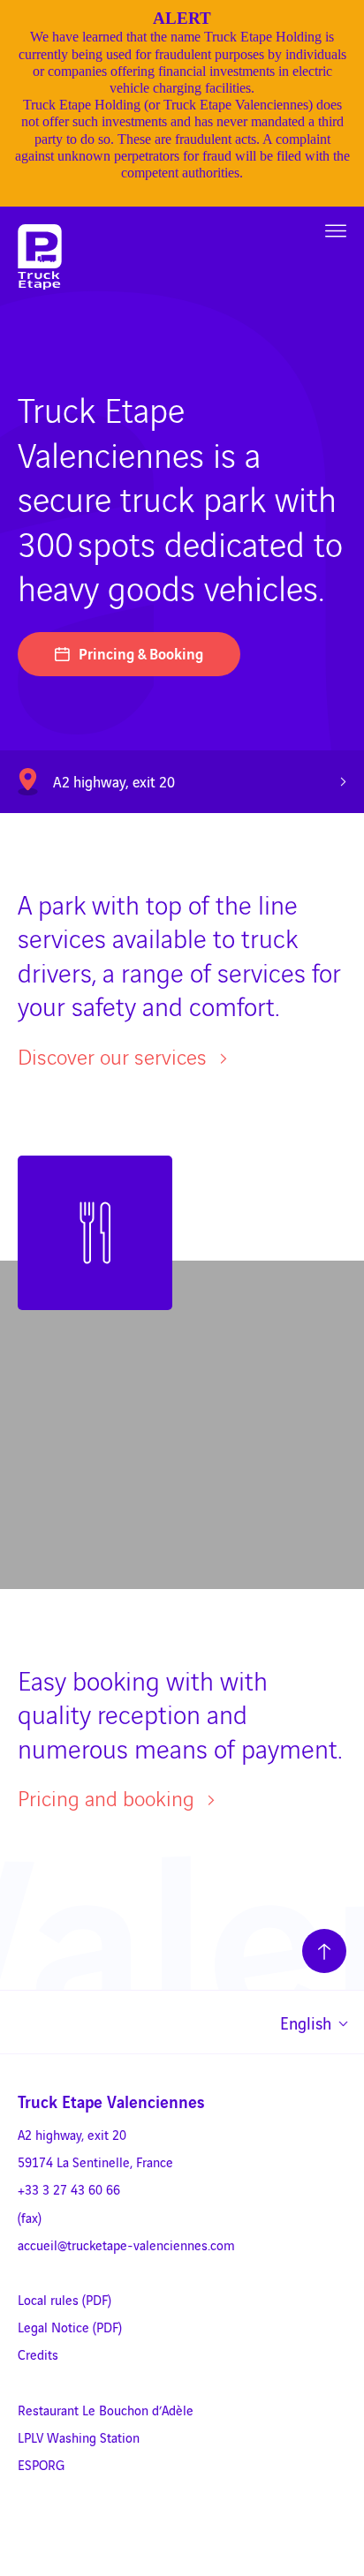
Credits (38, 2354)
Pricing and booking (109, 1798)
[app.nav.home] (40, 257)
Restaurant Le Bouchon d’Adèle (106, 2410)
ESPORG (41, 2464)
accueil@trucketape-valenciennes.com (126, 2245)
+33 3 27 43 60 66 (69, 2189)
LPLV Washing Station (79, 2437)
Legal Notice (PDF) (70, 2327)
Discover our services (115, 1056)
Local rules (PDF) (64, 2299)
